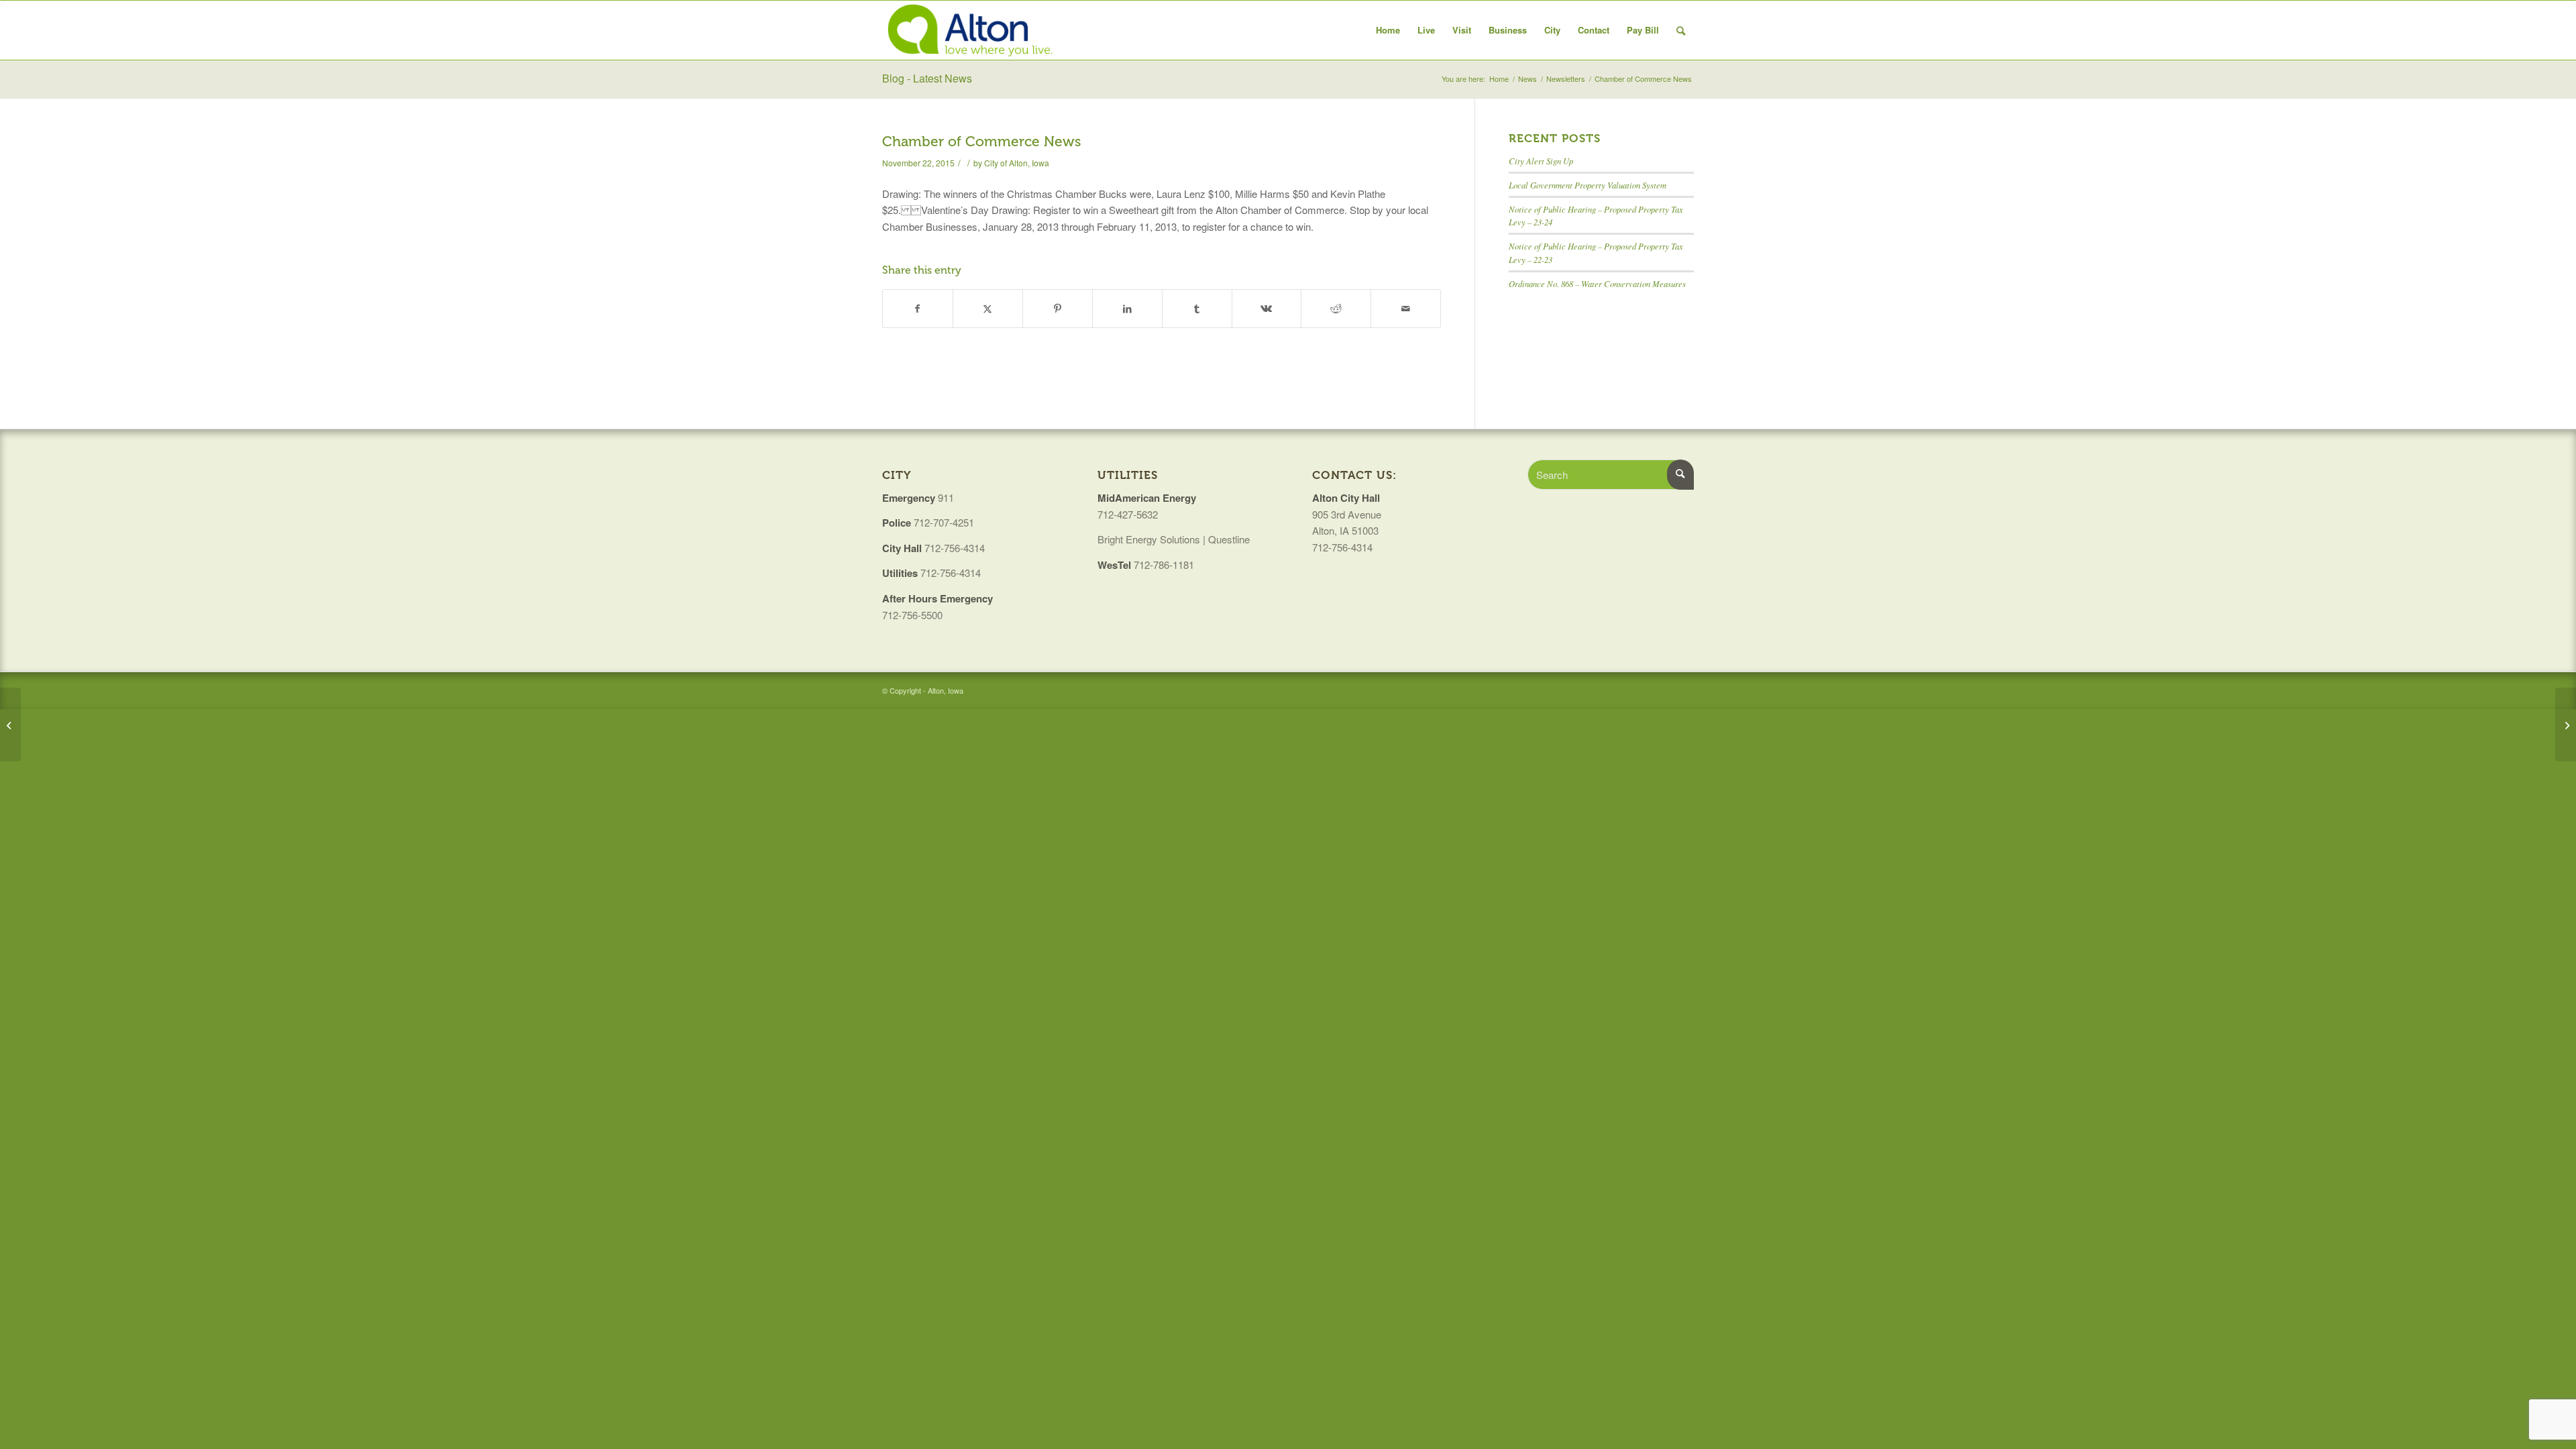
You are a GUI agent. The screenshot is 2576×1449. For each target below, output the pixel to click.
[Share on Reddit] (1336, 309)
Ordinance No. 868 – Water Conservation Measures (1597, 283)
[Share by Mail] (1406, 309)
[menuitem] (1388, 30)
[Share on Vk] (1267, 309)
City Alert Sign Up (1541, 161)
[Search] (1681, 30)
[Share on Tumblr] (1197, 309)
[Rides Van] (10, 724)
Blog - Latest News (927, 78)
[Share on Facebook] (918, 309)
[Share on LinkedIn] (1127, 309)
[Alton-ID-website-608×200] (972, 30)
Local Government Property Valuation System (1588, 185)
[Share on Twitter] (988, 309)
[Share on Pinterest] (1058, 309)
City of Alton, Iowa (1017, 163)
